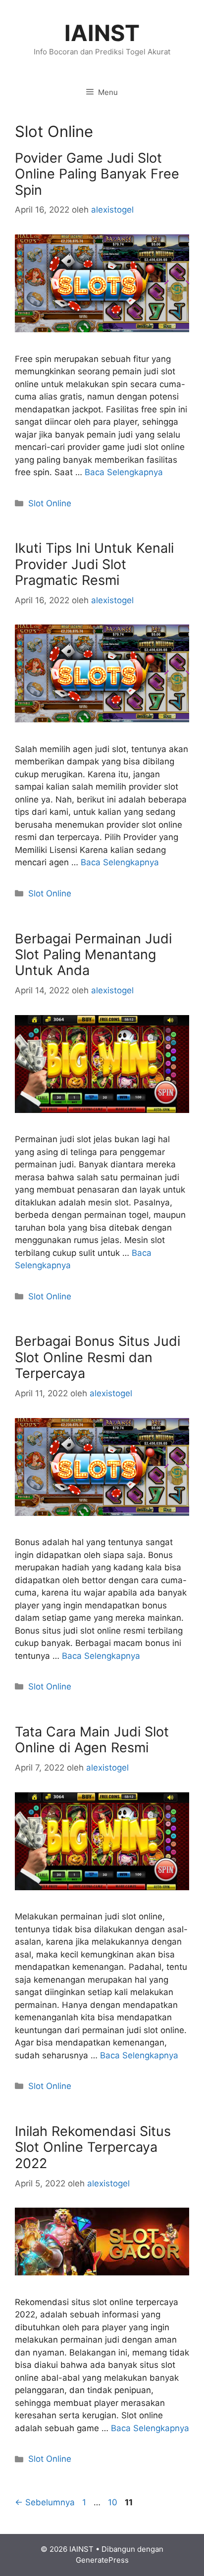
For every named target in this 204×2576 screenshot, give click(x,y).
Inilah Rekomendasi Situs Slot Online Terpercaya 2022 (93, 2147)
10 (114, 2502)
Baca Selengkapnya (124, 472)
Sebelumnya (45, 2502)
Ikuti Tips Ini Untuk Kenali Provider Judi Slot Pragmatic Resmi (94, 564)
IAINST (102, 33)
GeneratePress (102, 2560)
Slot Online (50, 503)
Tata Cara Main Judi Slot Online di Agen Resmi (92, 1740)
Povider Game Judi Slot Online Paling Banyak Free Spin (97, 174)
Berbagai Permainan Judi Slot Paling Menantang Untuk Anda (93, 955)
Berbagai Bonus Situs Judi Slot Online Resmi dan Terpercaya (98, 1357)
